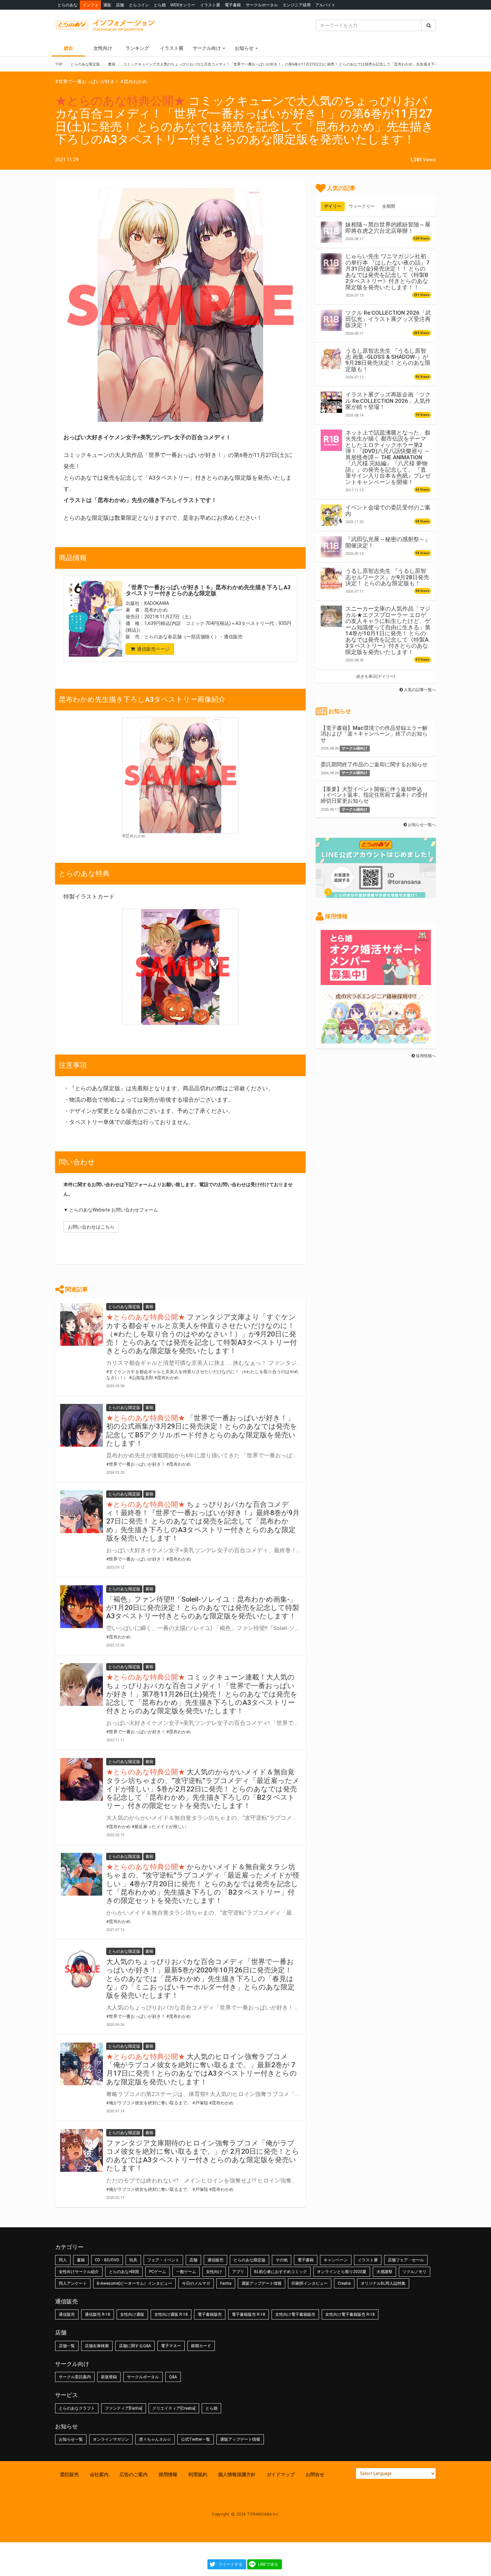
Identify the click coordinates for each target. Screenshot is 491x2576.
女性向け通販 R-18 (171, 2314)
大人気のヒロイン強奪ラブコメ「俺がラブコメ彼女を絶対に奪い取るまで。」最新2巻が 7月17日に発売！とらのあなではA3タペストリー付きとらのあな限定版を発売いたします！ (202, 2069)
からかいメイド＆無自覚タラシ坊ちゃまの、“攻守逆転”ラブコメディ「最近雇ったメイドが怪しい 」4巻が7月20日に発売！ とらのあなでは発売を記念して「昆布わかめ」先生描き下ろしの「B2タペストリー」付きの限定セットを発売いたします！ (203, 1884)
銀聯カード (201, 2346)
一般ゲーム (186, 2272)
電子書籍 (233, 5)
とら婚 (160, 5)
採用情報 (168, 2474)
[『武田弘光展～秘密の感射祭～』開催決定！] (331, 547)
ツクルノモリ (415, 2272)
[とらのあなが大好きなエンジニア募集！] (376, 1040)
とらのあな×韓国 (124, 2272)
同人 (63, 2260)
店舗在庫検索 (97, 2346)
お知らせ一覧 (71, 2439)
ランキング (137, 48)
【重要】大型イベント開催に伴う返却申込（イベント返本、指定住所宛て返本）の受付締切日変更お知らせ (374, 795)
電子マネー (171, 2346)
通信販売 (215, 2260)
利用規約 (198, 2474)
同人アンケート (73, 2283)
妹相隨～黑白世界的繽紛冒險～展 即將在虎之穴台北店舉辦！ (388, 227)
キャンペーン (336, 2260)
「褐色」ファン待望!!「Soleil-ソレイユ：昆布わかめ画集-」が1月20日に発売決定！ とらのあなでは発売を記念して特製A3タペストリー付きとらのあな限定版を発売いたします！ (203, 1608)
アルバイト (325, 5)
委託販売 (69, 2474)
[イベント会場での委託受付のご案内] (331, 515)
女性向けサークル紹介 (79, 2272)
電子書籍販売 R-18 (249, 2314)
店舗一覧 (67, 2346)
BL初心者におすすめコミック (281, 2272)
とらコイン (139, 5)
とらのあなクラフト (77, 2408)
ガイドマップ (281, 2474)
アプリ (238, 2272)
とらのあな (67, 5)
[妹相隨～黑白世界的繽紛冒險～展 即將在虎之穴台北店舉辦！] (331, 232)
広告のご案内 (134, 2474)
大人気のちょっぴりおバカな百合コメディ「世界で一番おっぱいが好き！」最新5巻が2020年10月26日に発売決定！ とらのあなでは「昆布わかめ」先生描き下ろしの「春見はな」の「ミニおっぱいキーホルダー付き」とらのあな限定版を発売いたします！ (200, 1979)
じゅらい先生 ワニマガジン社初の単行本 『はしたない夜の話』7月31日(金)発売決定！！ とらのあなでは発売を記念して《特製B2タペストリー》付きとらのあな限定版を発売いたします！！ (387, 272)
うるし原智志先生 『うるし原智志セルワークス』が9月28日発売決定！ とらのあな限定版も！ (387, 577)
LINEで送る (268, 2564)
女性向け (103, 48)
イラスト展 (210, 5)
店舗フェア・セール (406, 2260)
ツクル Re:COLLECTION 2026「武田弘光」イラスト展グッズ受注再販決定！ (388, 319)
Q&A (173, 2377)
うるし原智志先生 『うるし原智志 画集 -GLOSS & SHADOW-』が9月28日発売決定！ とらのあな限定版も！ (388, 360)
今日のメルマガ (196, 2283)
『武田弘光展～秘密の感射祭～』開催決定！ (388, 542)
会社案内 (99, 2474)
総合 (68, 48)
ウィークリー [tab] (362, 206)
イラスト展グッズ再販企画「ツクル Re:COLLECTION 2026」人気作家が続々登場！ (388, 401)
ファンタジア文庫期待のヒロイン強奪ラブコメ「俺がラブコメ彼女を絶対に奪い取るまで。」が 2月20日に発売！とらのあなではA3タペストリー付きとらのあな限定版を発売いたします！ (203, 2156)
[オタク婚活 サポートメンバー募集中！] (376, 982)
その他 (282, 2260)
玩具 (133, 2260)
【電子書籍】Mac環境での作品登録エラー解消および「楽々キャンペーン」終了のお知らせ (374, 734)
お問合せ (315, 2474)
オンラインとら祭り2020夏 (342, 2272)
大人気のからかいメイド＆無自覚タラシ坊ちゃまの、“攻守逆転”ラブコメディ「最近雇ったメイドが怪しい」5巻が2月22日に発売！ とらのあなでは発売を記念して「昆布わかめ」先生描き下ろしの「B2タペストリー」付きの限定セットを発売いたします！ (203, 1789)
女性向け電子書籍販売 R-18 (350, 2314)
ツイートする (230, 2564)
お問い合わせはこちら (91, 1227)
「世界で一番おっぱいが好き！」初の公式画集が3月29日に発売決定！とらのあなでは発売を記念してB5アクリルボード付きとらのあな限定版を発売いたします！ (202, 1431)
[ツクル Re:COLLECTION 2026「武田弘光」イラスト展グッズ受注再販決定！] (331, 320)
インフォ (91, 5)
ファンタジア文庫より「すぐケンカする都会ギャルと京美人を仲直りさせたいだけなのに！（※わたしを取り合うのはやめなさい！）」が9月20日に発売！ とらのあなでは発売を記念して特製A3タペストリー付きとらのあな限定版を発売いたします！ (202, 1334)
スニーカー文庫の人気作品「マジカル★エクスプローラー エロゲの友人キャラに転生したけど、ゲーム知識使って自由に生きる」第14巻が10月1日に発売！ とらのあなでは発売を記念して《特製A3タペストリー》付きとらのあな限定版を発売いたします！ (388, 630)
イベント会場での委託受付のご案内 (388, 510)
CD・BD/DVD (107, 2260)
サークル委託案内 (75, 2377)
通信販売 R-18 (98, 2314)
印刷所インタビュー (310, 2283)
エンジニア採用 (297, 5)
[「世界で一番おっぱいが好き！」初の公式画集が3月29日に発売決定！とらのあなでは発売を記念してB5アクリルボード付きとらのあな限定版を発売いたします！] (81, 1425)
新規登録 (109, 2377)
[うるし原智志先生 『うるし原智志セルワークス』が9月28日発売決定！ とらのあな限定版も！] (331, 579)
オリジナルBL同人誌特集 (383, 2283)
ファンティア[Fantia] (124, 2408)
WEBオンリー (183, 5)
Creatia (344, 2283)
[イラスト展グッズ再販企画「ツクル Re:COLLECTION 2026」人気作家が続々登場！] (331, 402)
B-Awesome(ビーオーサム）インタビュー (134, 2283)
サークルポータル (262, 5)
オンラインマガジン (111, 2439)
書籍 (81, 2260)
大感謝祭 (384, 2272)
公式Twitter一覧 (196, 2439)
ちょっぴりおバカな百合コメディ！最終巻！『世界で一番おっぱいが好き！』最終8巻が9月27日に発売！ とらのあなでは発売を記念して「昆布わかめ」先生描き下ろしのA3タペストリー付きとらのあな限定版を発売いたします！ (203, 1521)
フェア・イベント (163, 2260)
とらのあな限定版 (250, 2260)
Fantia (226, 2283)
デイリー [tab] (333, 206)
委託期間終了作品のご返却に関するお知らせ (374, 764)
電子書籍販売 (210, 2314)
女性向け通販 (132, 2314)
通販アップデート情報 (262, 2283)
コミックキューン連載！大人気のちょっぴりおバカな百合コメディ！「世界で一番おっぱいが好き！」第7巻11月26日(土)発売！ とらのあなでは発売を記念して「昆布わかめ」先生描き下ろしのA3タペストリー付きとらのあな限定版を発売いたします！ (202, 1694)
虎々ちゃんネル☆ (155, 2439)
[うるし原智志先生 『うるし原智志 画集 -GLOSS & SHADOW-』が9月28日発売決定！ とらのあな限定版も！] (331, 358)
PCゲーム (157, 2272)
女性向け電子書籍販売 (295, 2314)
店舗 (120, 5)
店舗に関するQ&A (135, 2346)
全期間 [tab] (389, 206)
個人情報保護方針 (237, 2474)
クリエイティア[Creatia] (174, 2408)
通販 (107, 5)
